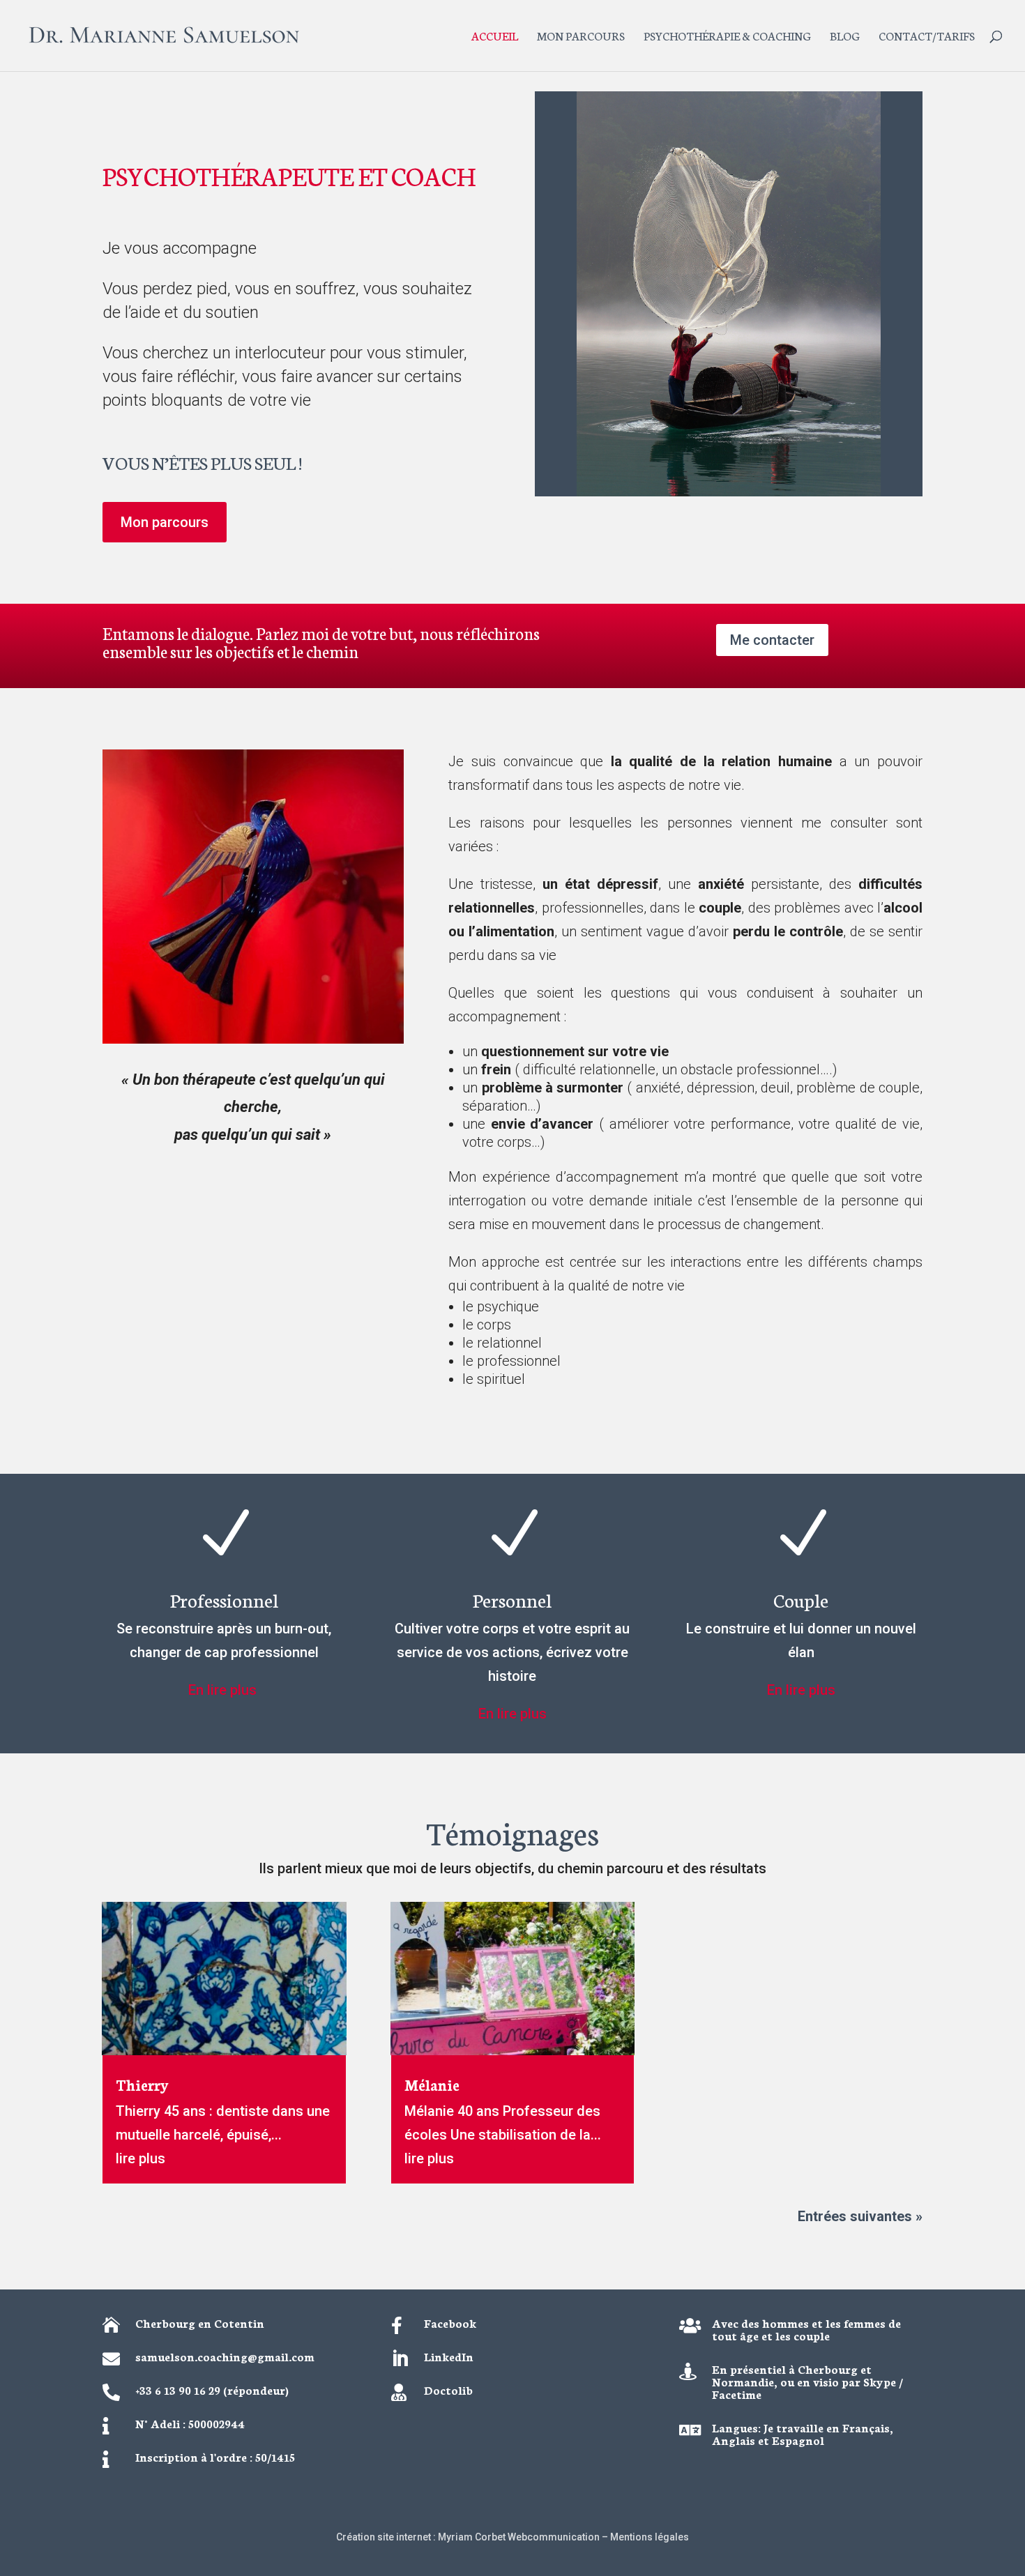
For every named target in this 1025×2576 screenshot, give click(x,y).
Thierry (142, 2084)
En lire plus (224, 1690)
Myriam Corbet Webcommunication (518, 2537)
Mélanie (432, 2084)
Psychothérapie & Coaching (727, 37)
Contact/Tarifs (927, 37)
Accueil (495, 37)
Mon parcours (581, 37)
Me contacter (772, 640)
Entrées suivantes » (860, 2216)
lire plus (141, 2158)
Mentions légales (650, 2537)
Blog (845, 37)
